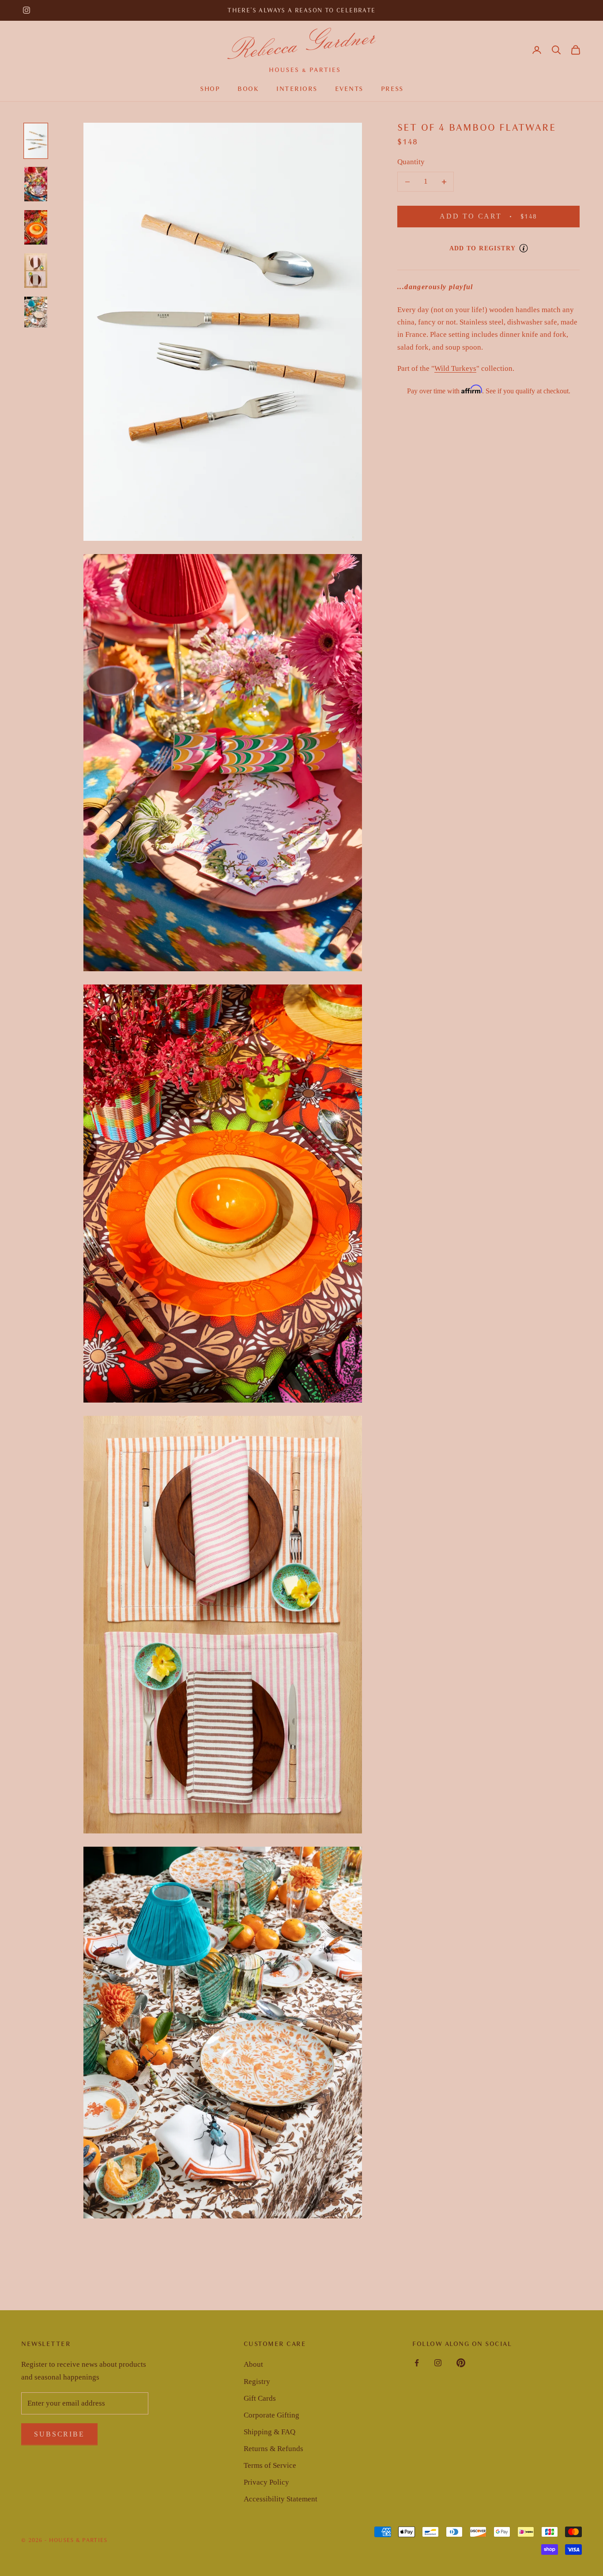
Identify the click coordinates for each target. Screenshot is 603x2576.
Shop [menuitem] (210, 89)
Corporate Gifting (271, 2415)
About (253, 2364)
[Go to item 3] (36, 227)
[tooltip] (524, 248)
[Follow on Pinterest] (461, 2363)
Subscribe (59, 2434)
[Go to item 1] (36, 141)
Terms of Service (270, 2465)
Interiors (297, 89)
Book (248, 89)
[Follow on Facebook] (417, 2363)
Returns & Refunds (273, 2449)
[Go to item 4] (36, 271)
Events (349, 89)
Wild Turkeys (455, 368)
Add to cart (499, 216)
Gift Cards (260, 2398)
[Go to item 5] (36, 312)
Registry (257, 2382)
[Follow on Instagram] (26, 10)
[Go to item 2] (36, 184)
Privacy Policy (266, 2482)
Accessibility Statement (281, 2499)
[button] (556, 50)
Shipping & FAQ (269, 2432)
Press (392, 89)
